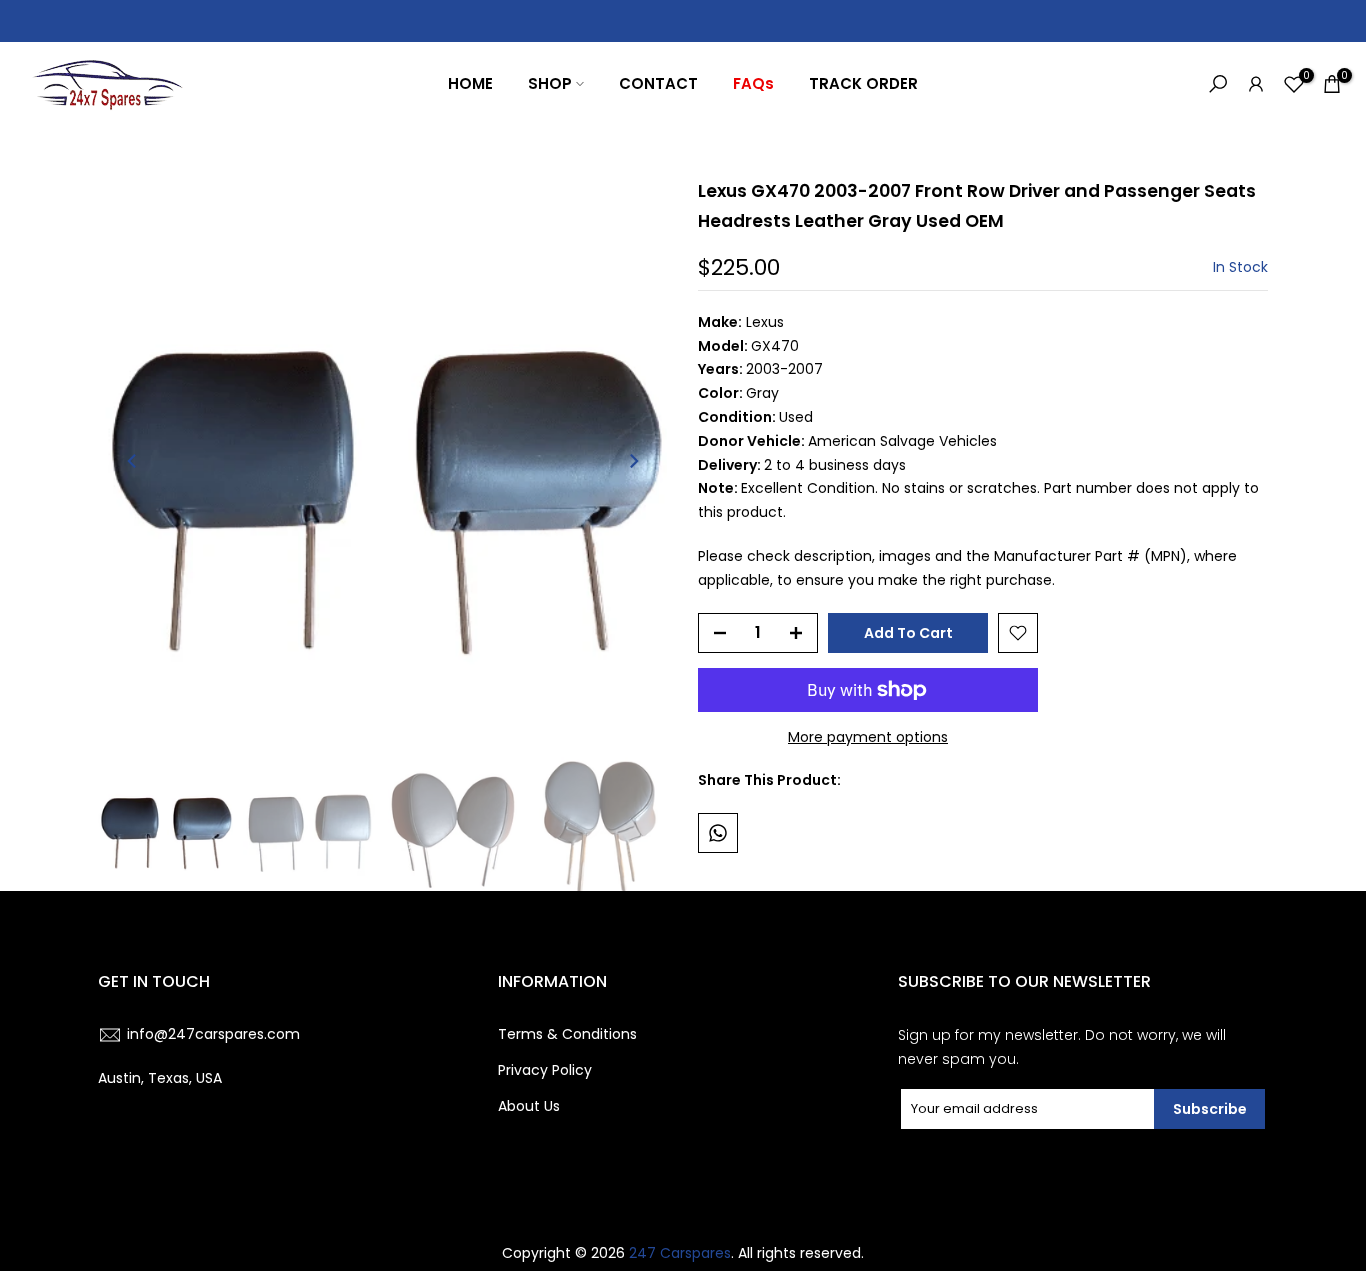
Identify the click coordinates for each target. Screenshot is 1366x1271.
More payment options (868, 737)
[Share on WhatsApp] (718, 833)
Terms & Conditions (567, 1034)
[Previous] (133, 461)
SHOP (550, 83)
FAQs (753, 83)
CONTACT (658, 83)
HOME (470, 83)
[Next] (633, 461)
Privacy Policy (545, 1070)
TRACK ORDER (863, 83)
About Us (529, 1106)
